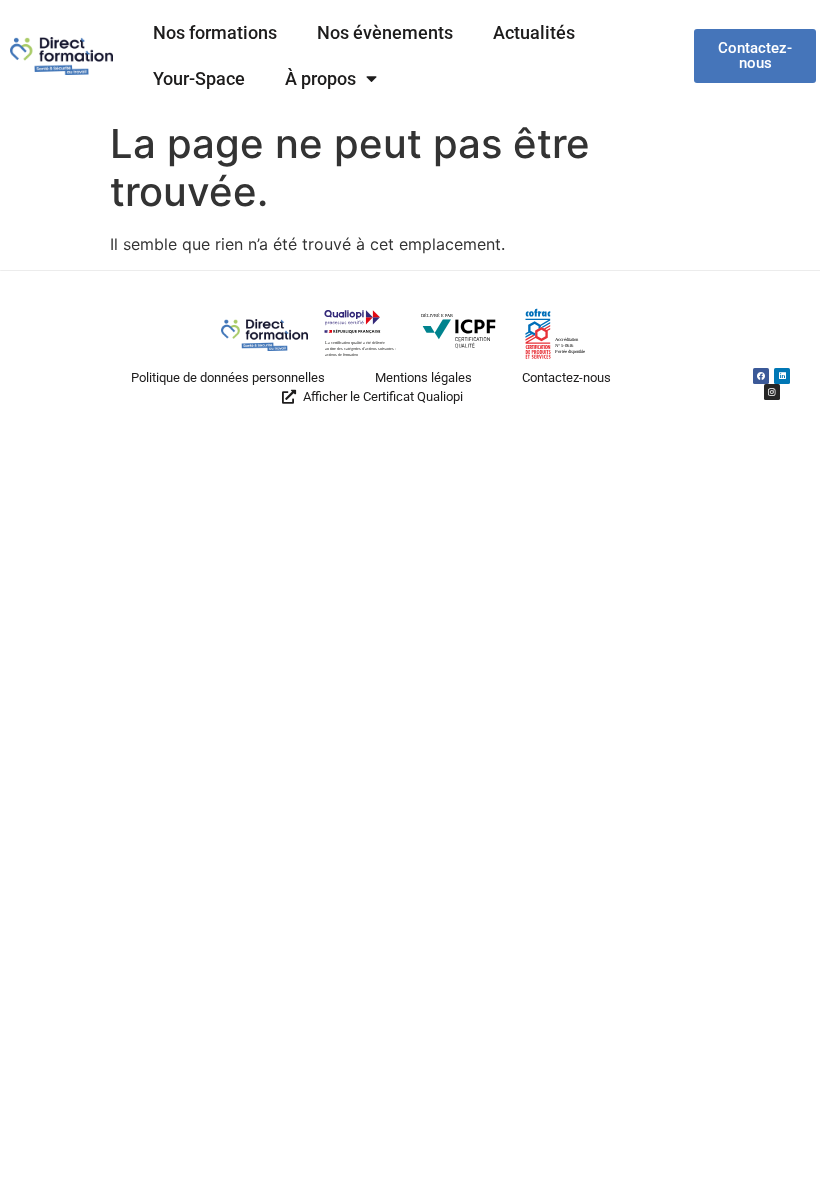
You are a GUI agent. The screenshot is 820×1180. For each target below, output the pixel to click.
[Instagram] (771, 392)
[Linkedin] (782, 376)
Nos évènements (385, 33)
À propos (320, 79)
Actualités (534, 33)
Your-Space (199, 79)
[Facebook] (761, 376)
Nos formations (215, 33)
